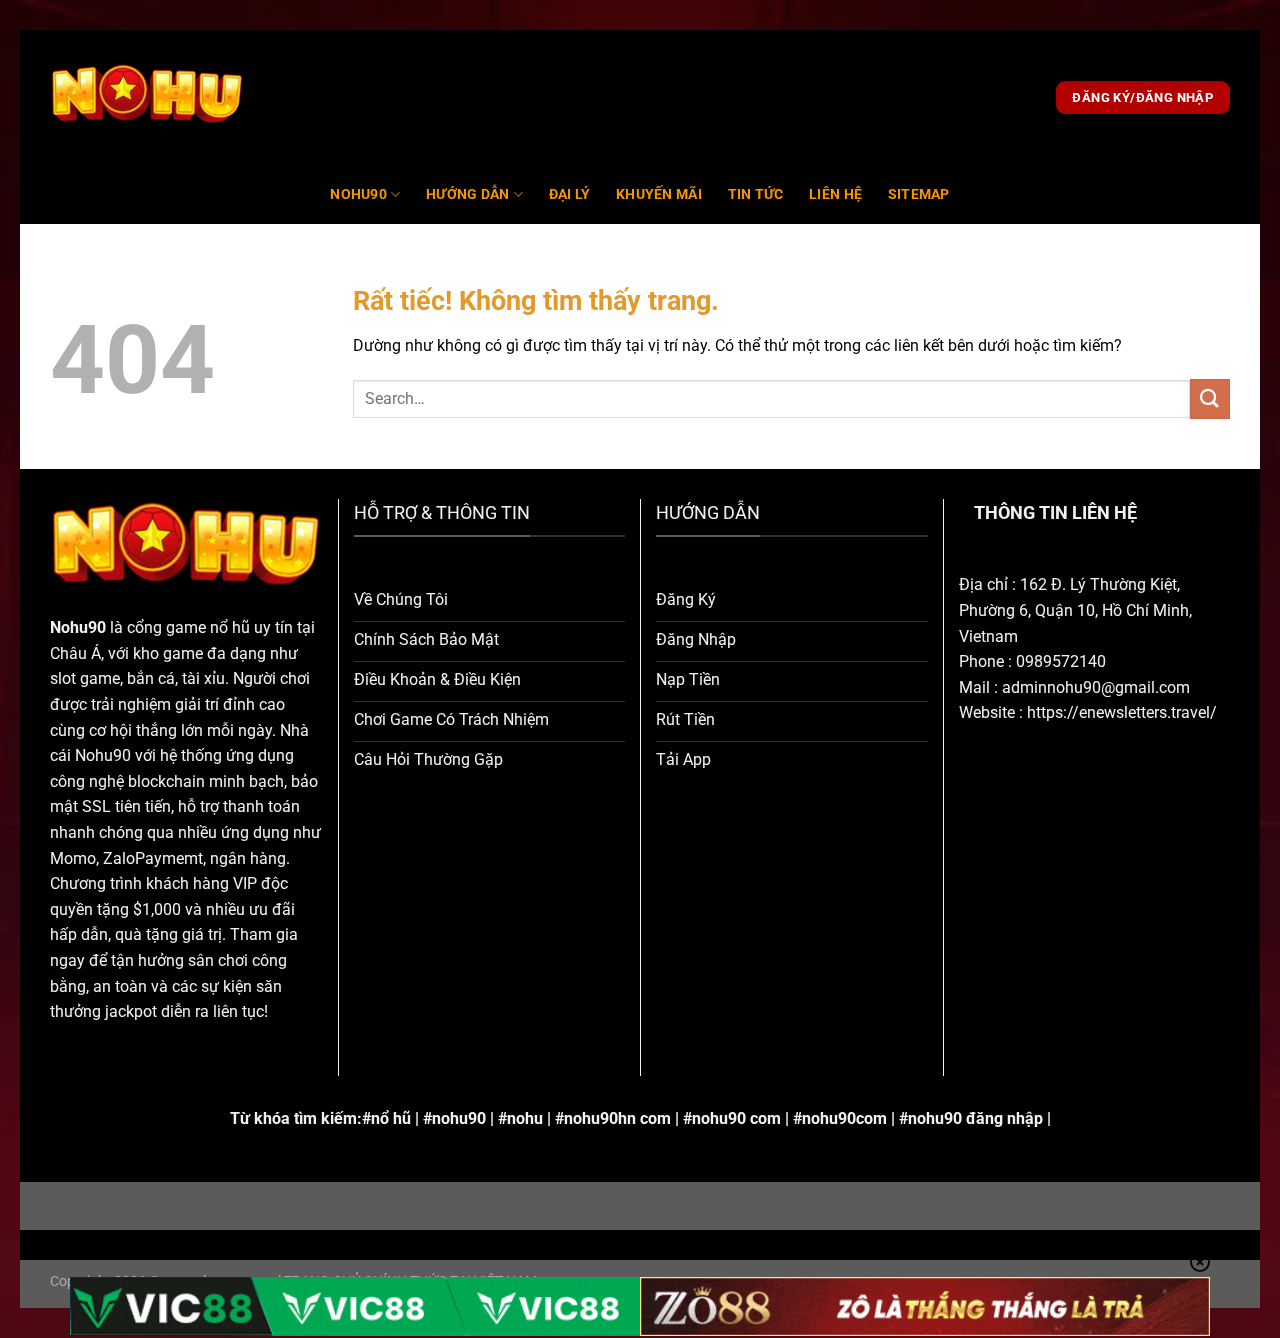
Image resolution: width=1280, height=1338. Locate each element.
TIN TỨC (756, 194)
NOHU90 (358, 194)
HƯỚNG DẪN (468, 194)
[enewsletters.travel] (147, 98)
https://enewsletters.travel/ (1122, 712)
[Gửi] (1210, 398)
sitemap (919, 194)
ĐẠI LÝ (570, 194)
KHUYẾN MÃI (659, 194)
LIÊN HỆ (835, 194)
